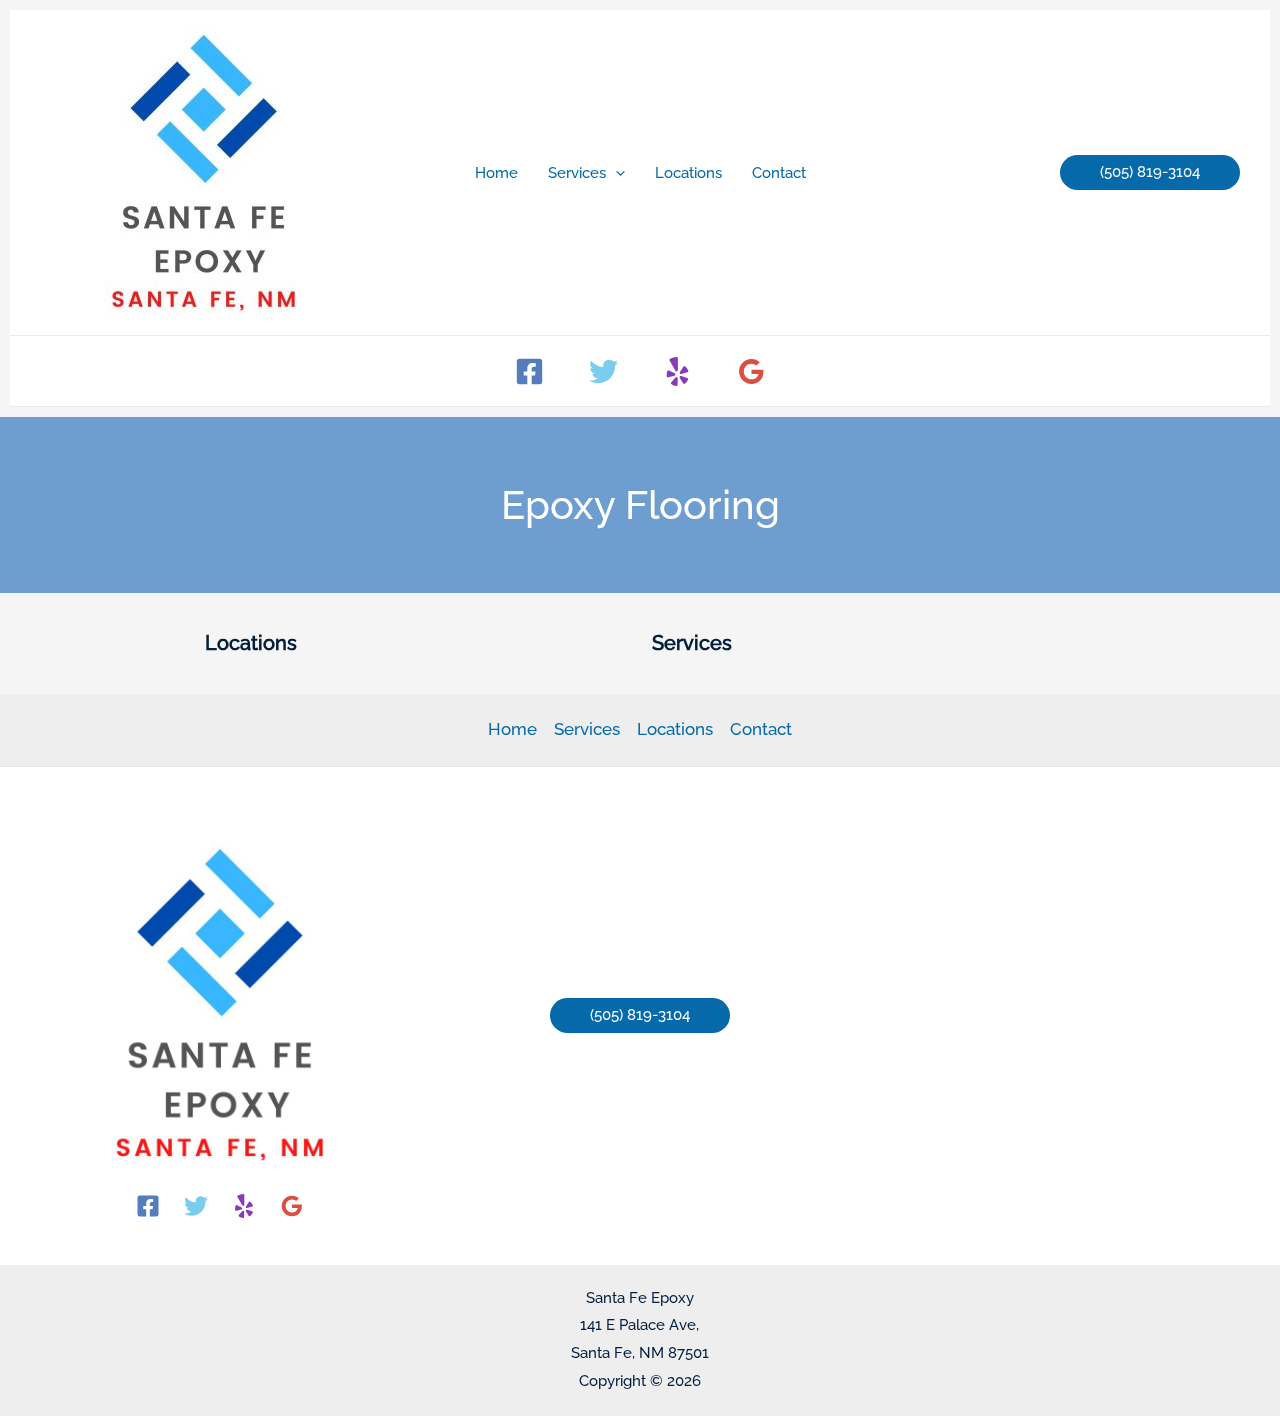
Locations (675, 729)
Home (512, 729)
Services (587, 729)
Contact (761, 729)
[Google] (751, 371)
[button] (615, 173)
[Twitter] (603, 371)
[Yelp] (677, 371)
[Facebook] (529, 371)
